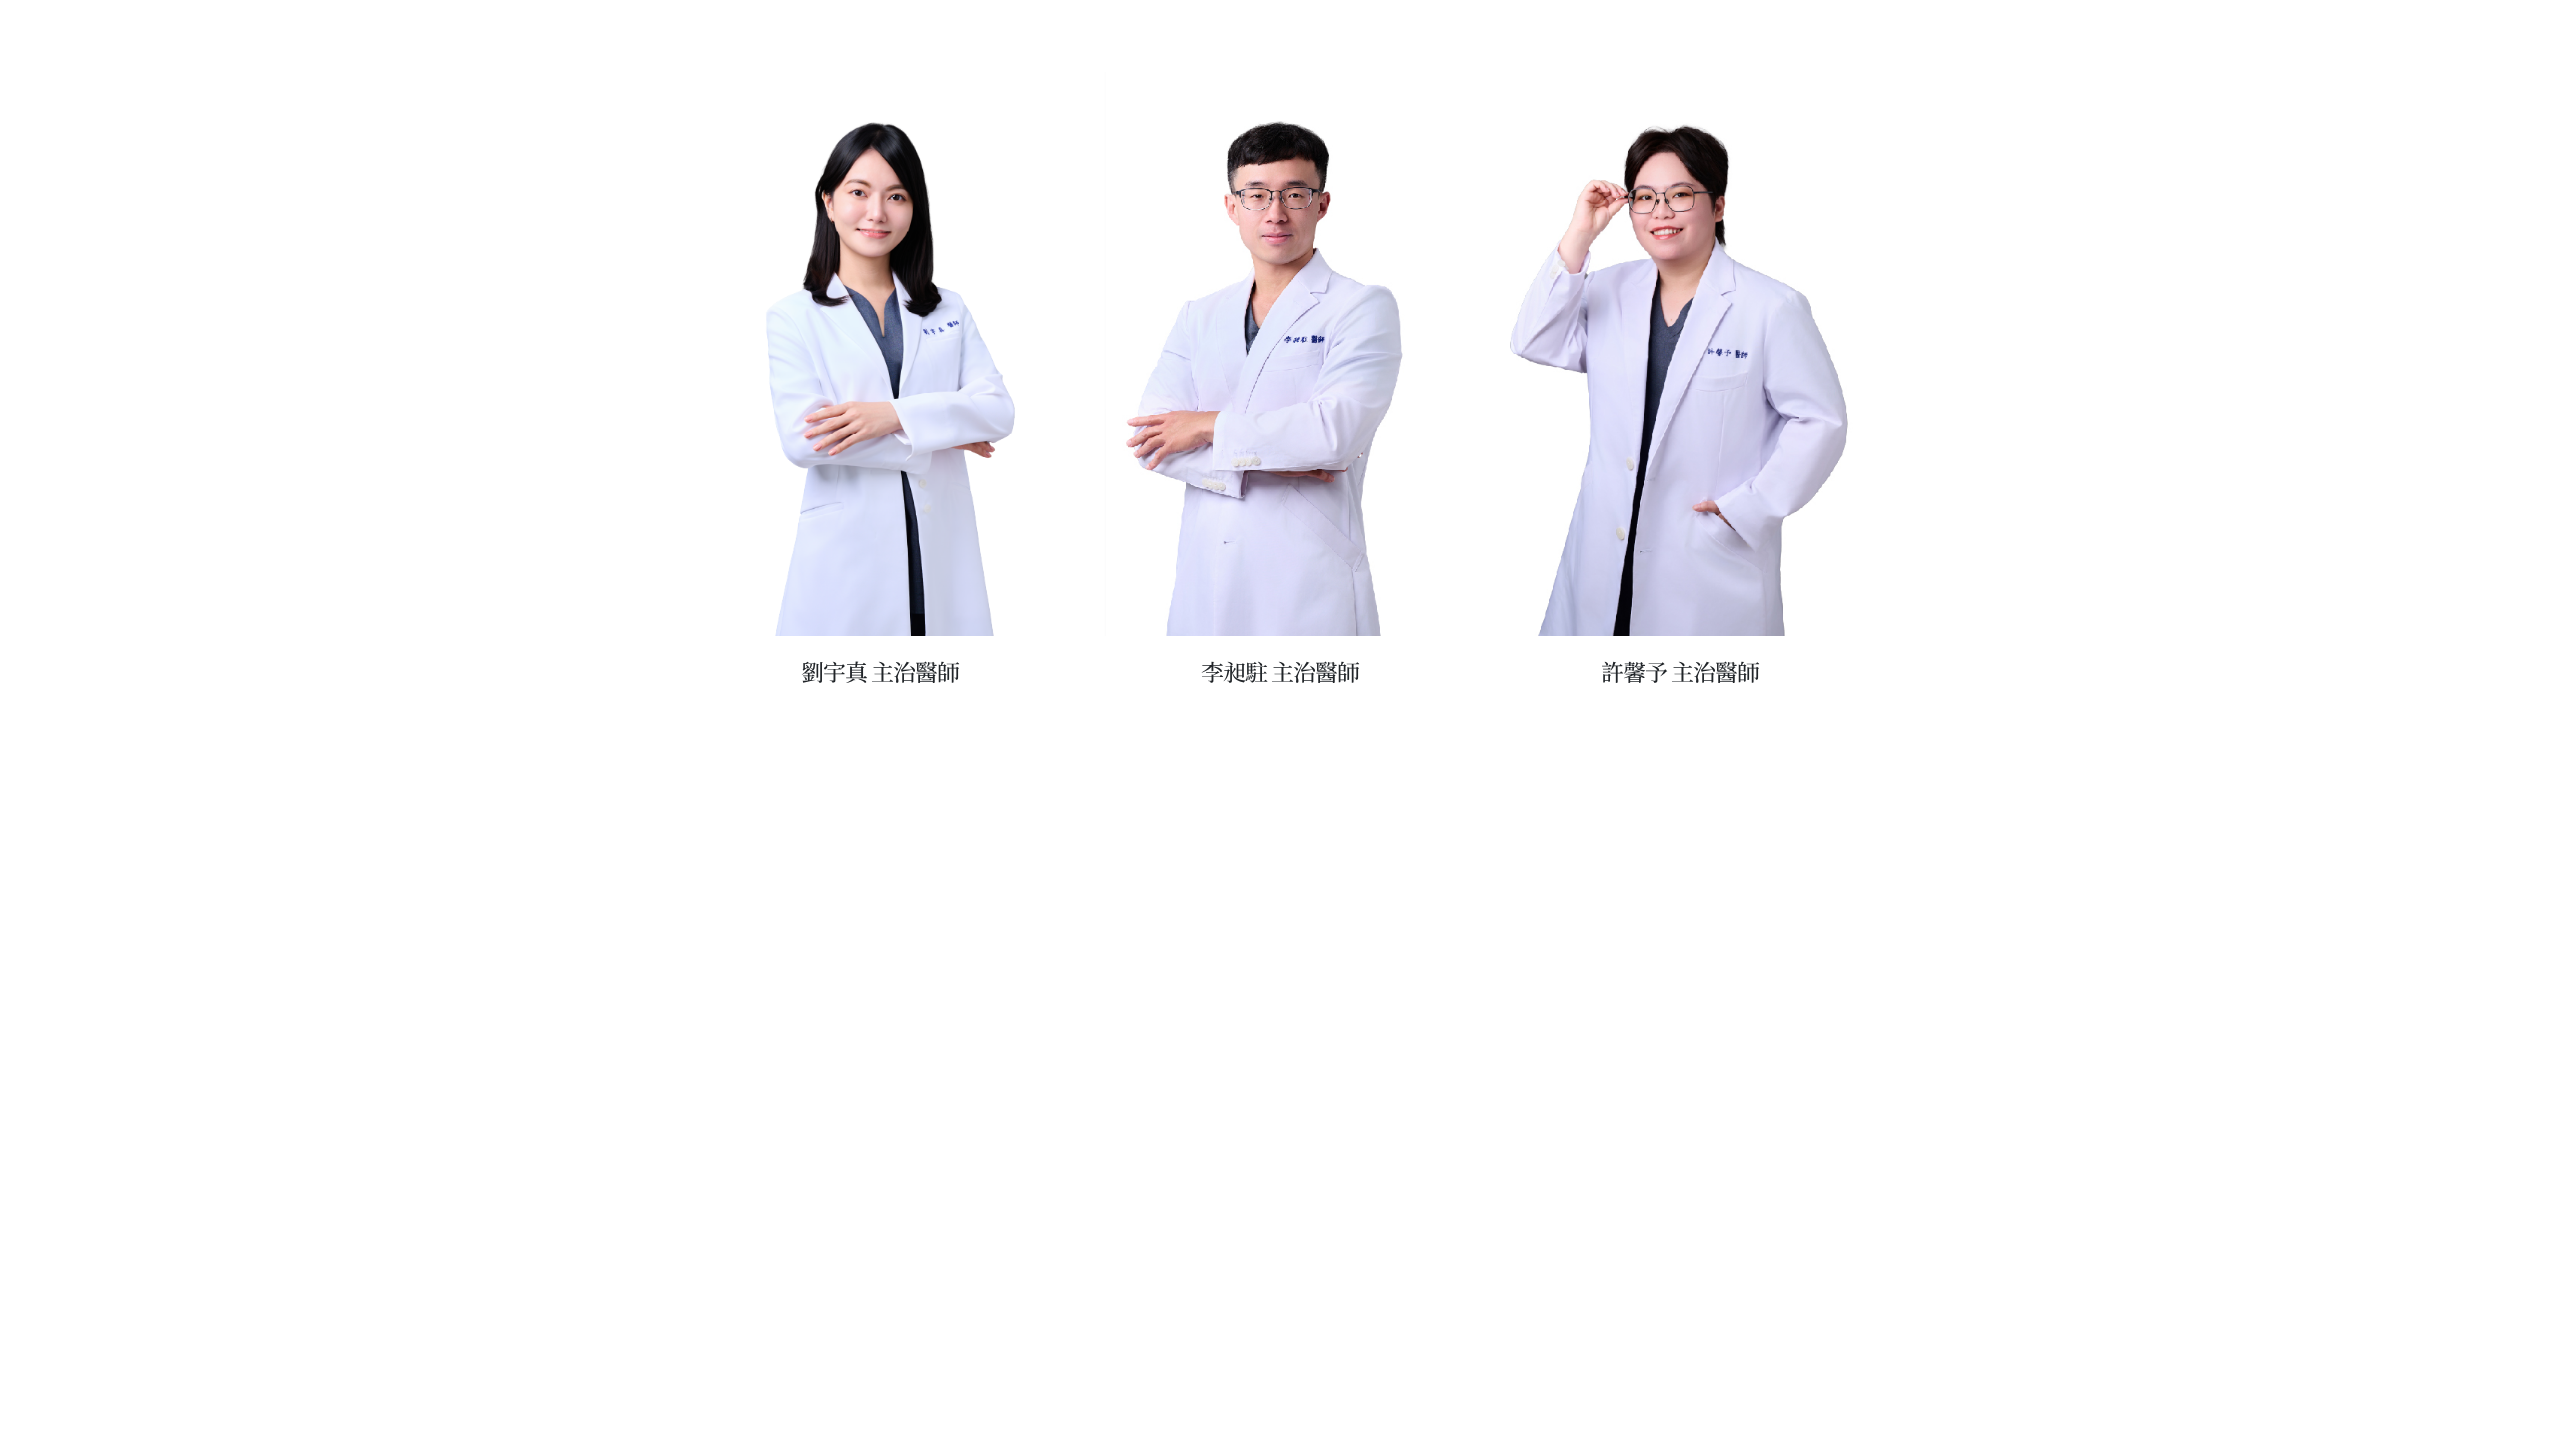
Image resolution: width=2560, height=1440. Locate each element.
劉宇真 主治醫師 (880, 671)
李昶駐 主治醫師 (1280, 671)
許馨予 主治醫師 (1680, 671)
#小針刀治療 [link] (1383, 616)
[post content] (880, 354)
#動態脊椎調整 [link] (1290, 616)
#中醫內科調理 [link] (1201, 636)
